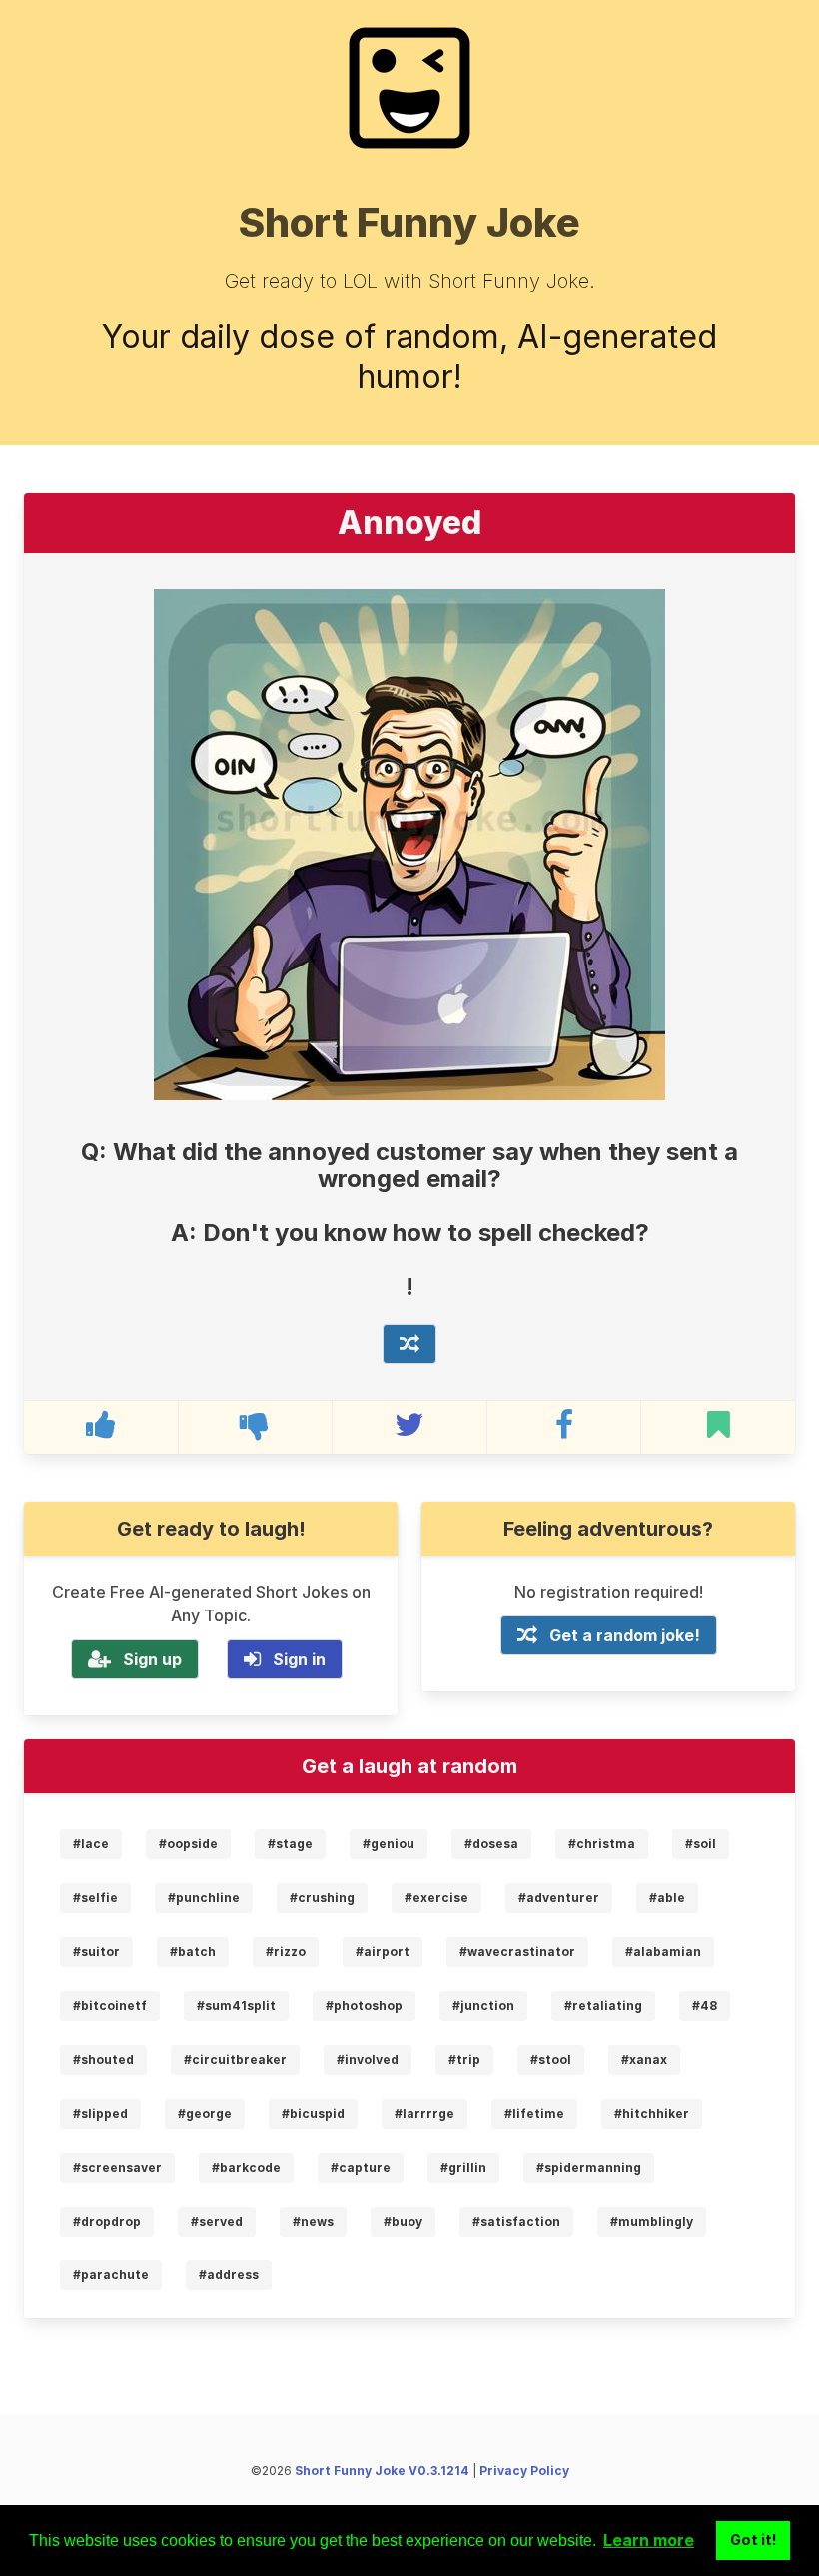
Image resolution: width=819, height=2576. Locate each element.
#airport (383, 1951)
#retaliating (603, 2005)
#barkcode (246, 2167)
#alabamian (663, 1951)
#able (667, 1898)
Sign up (152, 1659)
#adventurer (559, 1898)
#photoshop (364, 2005)
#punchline (204, 1898)
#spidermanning (589, 2167)
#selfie (95, 1898)
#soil (701, 1844)
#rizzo (286, 1951)
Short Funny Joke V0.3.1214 (382, 2471)
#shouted (103, 2059)
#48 (705, 2005)
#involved (368, 2059)
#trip (464, 2059)
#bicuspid (313, 2113)
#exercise (436, 1898)
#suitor (96, 1951)
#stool (551, 2059)
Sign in (299, 1659)
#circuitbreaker (235, 2059)
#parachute (111, 2275)
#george (205, 2113)
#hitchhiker (652, 2113)
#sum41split (236, 2005)
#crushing (322, 1898)
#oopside (188, 1844)
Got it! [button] (754, 2540)
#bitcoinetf (110, 2005)
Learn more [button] (649, 2540)
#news (313, 2221)
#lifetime (534, 2113)
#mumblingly (652, 2221)
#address (229, 2275)
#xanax (644, 2059)
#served (217, 2221)
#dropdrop (107, 2221)
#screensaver (117, 2167)
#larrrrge (424, 2113)
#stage (290, 1844)
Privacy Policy (524, 2471)
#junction (483, 2005)
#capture (361, 2167)
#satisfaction (516, 2221)
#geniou (389, 1844)
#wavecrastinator (517, 1951)
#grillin (463, 2167)
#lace (91, 1844)
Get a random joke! (625, 1635)
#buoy (403, 2221)
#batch (193, 1951)
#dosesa (491, 1844)
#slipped (100, 2113)
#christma (602, 1844)
